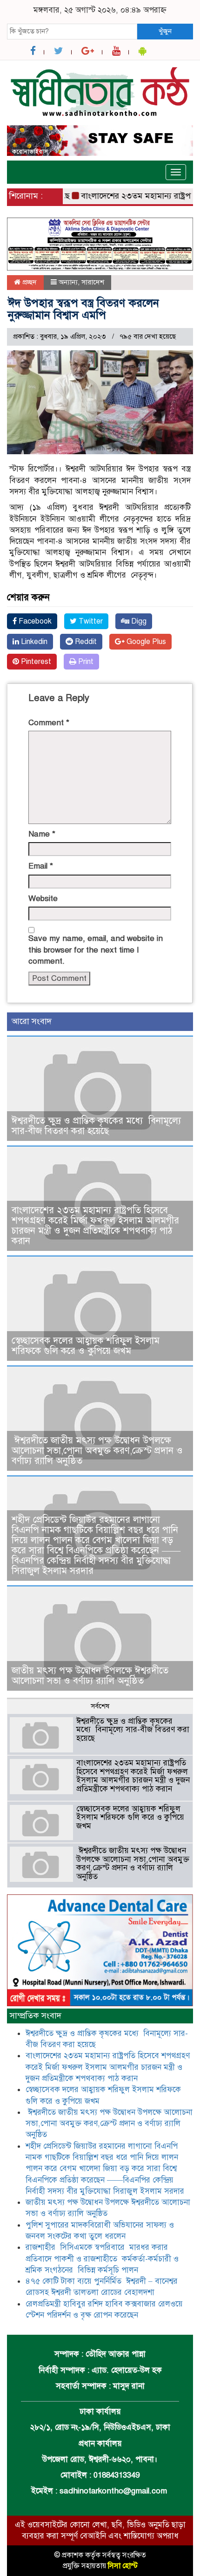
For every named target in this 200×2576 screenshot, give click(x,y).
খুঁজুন (165, 31)
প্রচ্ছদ (29, 282)
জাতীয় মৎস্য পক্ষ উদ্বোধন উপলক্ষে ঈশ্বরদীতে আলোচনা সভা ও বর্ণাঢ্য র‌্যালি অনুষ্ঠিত (90, 1676)
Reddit (85, 642)
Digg (138, 621)
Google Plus (145, 642)
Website (43, 898)
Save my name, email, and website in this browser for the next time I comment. (96, 950)
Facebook (34, 621)
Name (42, 834)
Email (41, 866)
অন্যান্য (68, 282)
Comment (49, 723)
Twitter (90, 621)
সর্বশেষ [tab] (100, 1706)
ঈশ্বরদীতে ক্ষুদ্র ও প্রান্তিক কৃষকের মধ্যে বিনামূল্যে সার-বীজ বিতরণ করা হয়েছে (96, 1126)
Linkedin (33, 642)
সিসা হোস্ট (123, 2566)
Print (85, 662)
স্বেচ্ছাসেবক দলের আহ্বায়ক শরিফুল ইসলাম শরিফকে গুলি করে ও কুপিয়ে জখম (86, 1346)
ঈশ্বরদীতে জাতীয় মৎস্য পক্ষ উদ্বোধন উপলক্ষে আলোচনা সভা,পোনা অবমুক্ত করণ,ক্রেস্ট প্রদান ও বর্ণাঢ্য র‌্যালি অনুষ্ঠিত (97, 1451)
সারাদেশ (93, 282)
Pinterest (35, 662)
